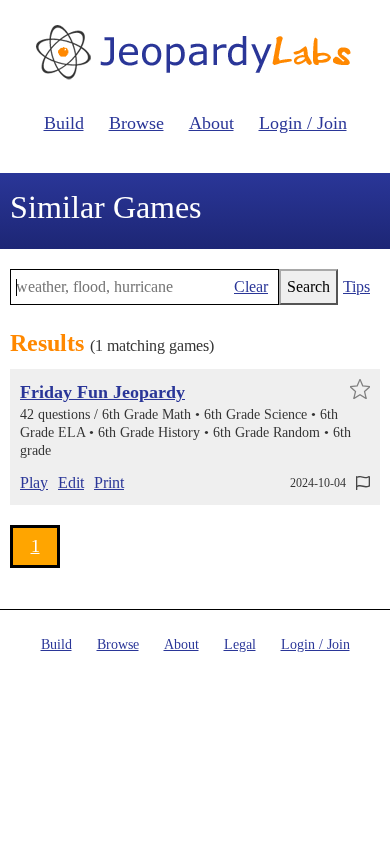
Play (34, 482)
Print (109, 482)
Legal (240, 644)
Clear (251, 286)
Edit (71, 482)
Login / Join (303, 123)
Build (64, 123)
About (211, 123)
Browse (136, 123)
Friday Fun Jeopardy (102, 392)
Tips (356, 286)
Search (308, 286)
